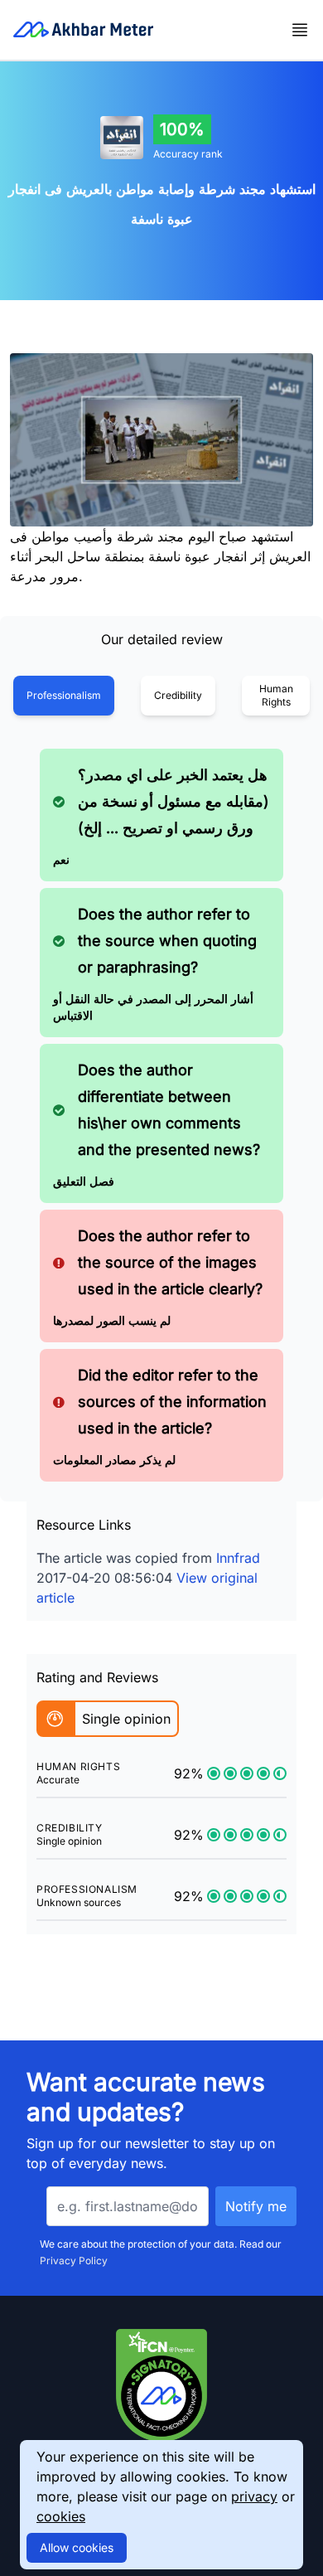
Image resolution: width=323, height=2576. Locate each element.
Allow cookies (77, 2547)
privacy (254, 2496)
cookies (61, 2516)
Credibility (178, 695)
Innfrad (238, 1558)
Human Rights (276, 695)
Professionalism (64, 695)
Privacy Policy (74, 2261)
